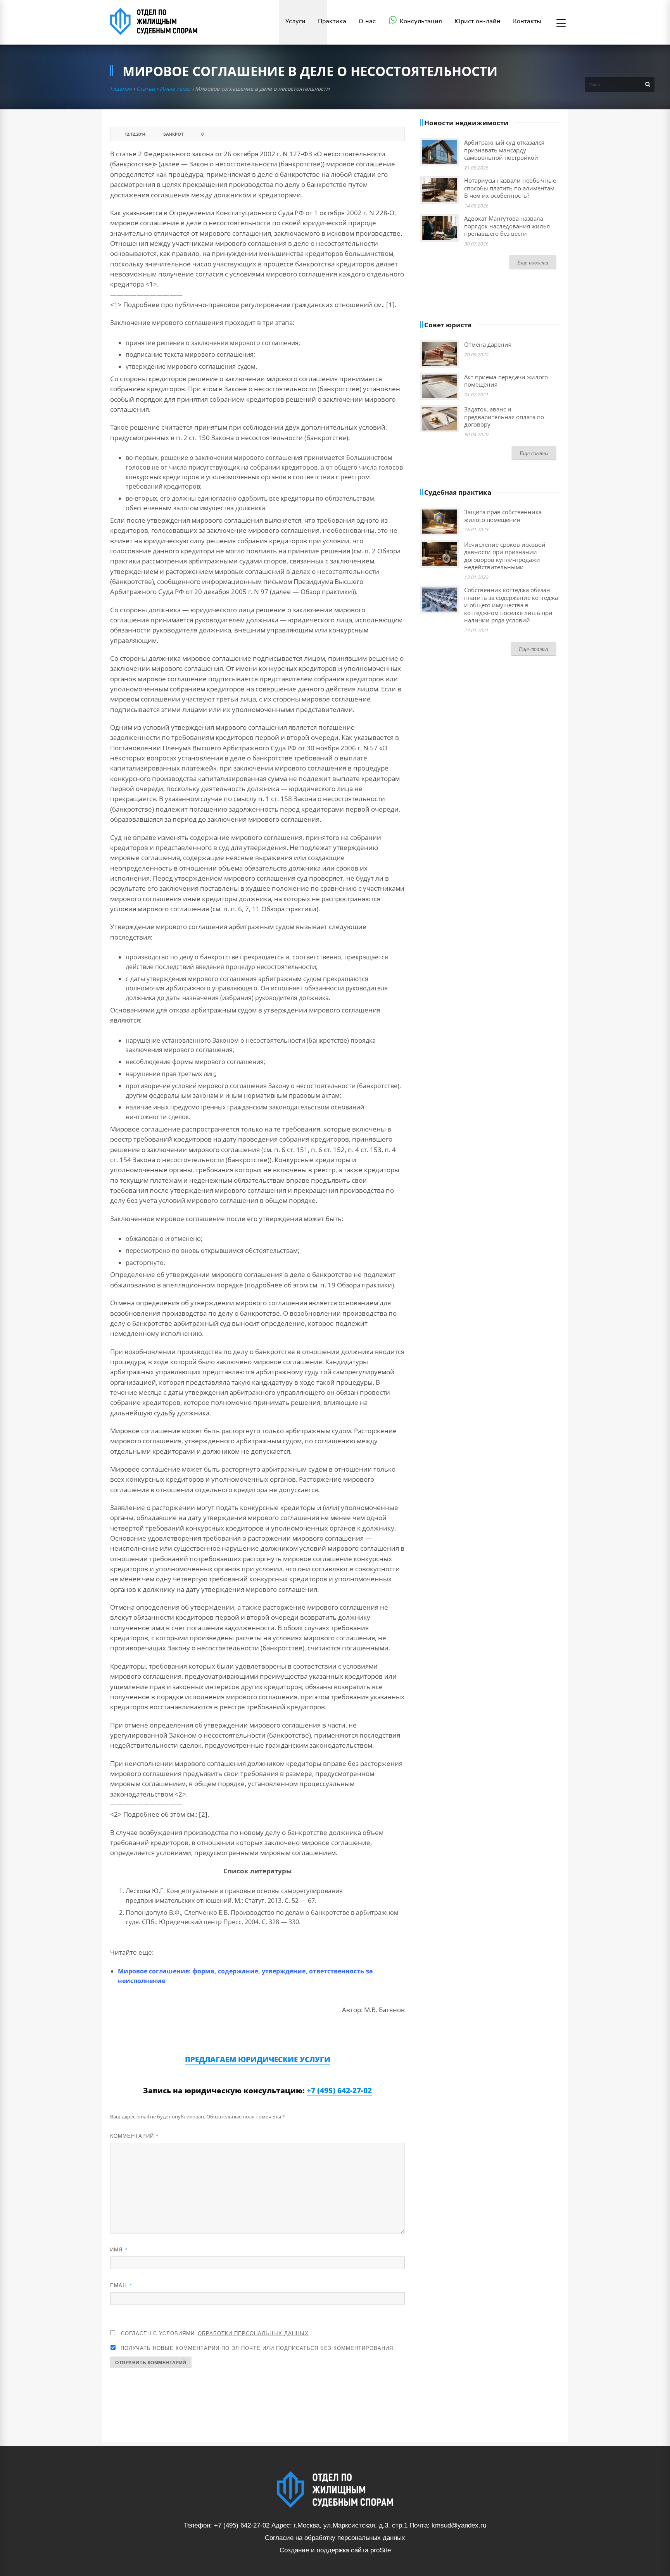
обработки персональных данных (253, 2333)
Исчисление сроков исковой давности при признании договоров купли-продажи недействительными (505, 556)
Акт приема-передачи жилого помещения (506, 381)
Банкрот (173, 134)
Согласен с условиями (215, 2333)
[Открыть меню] (561, 24)
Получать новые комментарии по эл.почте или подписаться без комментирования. (257, 2348)
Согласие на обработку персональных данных (335, 2538)
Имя (119, 2249)
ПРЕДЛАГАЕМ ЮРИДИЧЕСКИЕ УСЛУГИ (258, 2059)
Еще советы (534, 453)
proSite (381, 2550)
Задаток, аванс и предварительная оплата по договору (504, 417)
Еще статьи (534, 649)
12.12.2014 (135, 134)
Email (121, 2285)
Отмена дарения (488, 344)
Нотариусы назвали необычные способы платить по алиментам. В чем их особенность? (510, 188)
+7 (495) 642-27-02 (339, 2091)
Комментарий (135, 2136)
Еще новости (533, 262)
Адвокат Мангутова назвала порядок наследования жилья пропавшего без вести (507, 226)
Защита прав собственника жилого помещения (503, 516)
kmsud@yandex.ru (459, 2525)
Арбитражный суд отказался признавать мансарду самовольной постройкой (504, 150)
